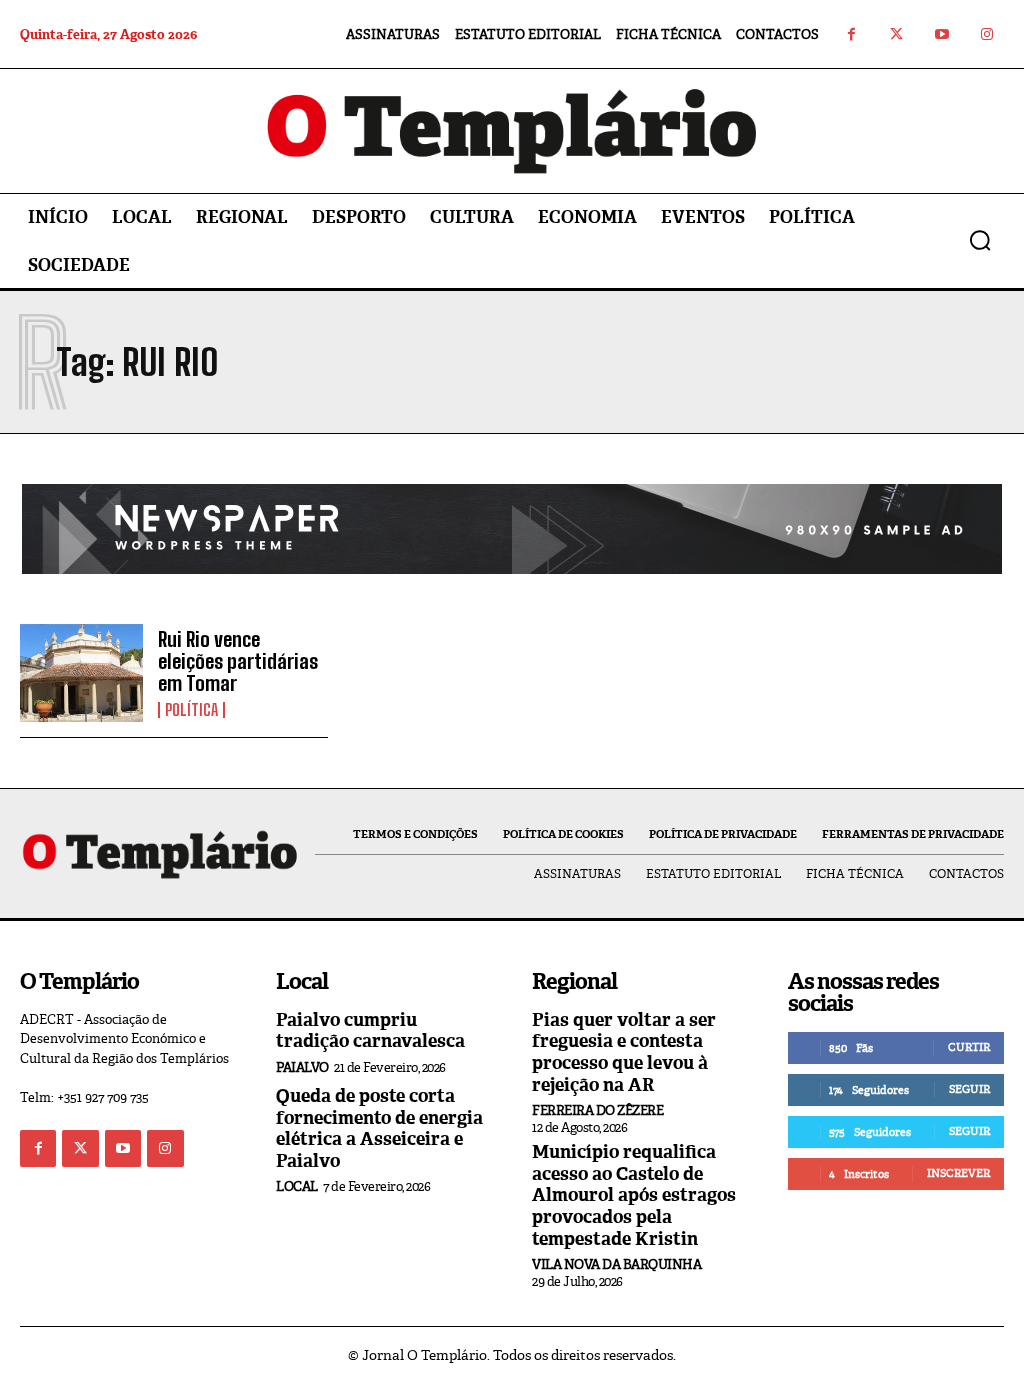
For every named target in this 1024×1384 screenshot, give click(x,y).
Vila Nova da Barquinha (616, 1264)
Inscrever (958, 1173)
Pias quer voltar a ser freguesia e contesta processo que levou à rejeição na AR (624, 1052)
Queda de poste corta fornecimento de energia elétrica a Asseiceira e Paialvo (379, 1128)
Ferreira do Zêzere (597, 1110)
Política (191, 710)
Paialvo (302, 1067)
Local (297, 1186)
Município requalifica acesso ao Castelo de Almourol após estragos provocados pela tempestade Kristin (634, 1195)
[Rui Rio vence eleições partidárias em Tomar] (81, 673)
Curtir (969, 1047)
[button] (980, 240)
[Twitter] (896, 34)
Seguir (969, 1089)
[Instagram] (986, 34)
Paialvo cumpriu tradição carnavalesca (370, 1031)
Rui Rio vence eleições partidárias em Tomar (238, 661)
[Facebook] (851, 34)
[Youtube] (941, 34)
